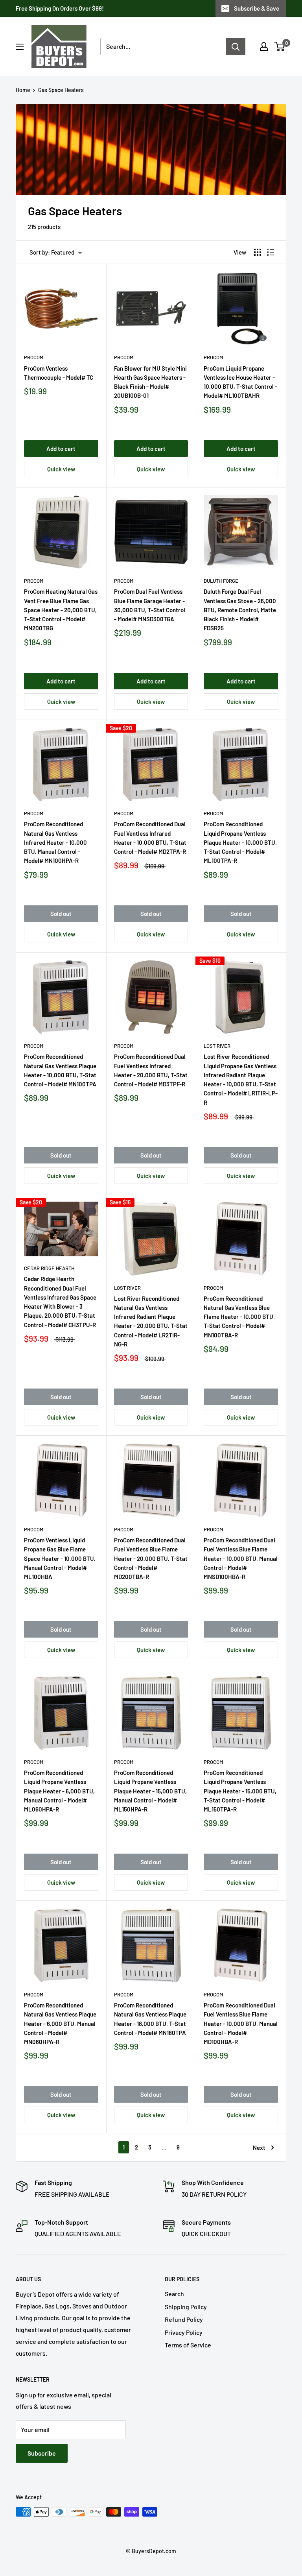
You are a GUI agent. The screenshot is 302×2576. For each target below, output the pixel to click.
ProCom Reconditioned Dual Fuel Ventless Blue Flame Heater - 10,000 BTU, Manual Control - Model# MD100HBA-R (241, 2023)
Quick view (61, 469)
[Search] (236, 46)
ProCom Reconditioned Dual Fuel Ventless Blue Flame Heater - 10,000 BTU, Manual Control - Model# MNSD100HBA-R (241, 1558)
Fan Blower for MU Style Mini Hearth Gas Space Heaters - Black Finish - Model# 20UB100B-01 (150, 382)
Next (259, 2148)
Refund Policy (184, 2319)
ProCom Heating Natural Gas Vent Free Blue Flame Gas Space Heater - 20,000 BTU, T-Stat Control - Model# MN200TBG (61, 610)
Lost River (217, 1046)
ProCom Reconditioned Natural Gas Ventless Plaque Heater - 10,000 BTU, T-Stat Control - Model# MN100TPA (60, 1070)
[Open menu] (20, 47)
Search (174, 2294)
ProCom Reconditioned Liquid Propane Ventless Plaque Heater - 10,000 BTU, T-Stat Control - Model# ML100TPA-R (240, 842)
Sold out (61, 914)
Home (23, 90)
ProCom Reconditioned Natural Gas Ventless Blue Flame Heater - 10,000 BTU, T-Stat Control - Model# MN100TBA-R (239, 1317)
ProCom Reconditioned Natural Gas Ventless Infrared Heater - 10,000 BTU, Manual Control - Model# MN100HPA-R (55, 842)
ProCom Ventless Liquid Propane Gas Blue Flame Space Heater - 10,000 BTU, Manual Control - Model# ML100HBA (60, 1558)
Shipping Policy (186, 2307)
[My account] (264, 46)
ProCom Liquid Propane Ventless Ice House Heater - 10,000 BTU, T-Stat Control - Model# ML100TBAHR (240, 382)
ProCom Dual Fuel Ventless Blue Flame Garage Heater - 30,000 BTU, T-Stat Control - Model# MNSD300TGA (150, 605)
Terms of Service (188, 2345)
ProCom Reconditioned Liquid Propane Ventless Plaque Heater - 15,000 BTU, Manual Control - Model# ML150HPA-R (150, 1791)
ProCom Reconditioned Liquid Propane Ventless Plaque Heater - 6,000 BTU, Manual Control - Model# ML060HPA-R (59, 1791)
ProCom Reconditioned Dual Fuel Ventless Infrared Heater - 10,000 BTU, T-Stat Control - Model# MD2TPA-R (150, 838)
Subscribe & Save (257, 8)
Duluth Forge (221, 581)
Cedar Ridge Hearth (49, 1268)
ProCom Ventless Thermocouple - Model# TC (59, 373)
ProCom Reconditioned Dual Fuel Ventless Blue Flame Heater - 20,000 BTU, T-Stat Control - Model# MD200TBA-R (151, 1558)
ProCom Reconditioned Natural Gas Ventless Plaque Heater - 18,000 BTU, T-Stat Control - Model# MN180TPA (150, 2019)
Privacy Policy (184, 2332)
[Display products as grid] (258, 252)
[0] (280, 46)
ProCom (34, 357)
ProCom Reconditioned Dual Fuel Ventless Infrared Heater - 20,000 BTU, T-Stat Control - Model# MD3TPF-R (151, 1070)
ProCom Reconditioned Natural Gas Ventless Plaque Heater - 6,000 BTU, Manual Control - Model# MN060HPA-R (60, 2023)
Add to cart (61, 449)
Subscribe (42, 2453)
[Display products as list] (271, 252)
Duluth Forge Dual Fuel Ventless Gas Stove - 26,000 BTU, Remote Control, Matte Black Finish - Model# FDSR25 (240, 610)
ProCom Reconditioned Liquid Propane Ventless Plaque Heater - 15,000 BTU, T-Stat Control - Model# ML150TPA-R (240, 1791)
